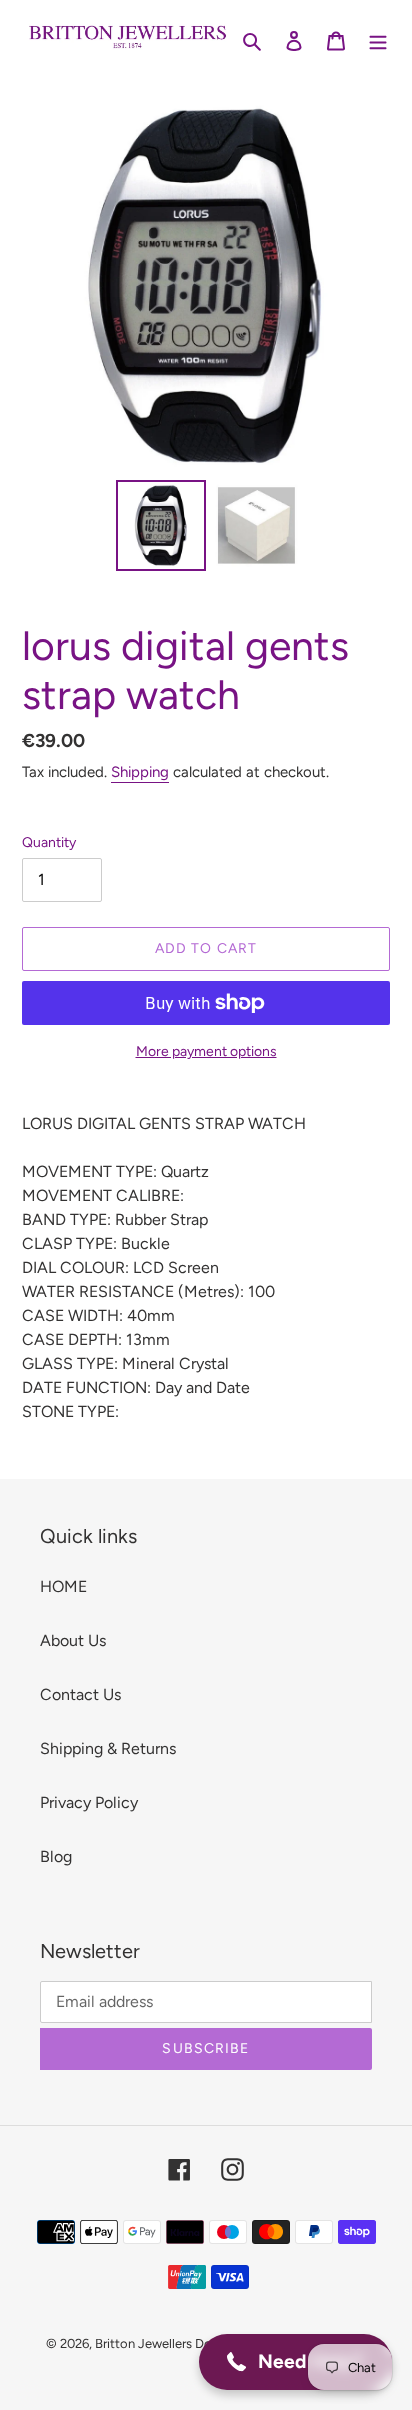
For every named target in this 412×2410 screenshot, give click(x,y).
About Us (73, 1640)
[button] (295, 2362)
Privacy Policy (89, 1802)
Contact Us (80, 1694)
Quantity (49, 842)
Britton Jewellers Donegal (169, 2343)
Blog (56, 1856)
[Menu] (378, 40)
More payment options (206, 1051)
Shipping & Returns (108, 1748)
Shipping (140, 772)
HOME (63, 1586)
